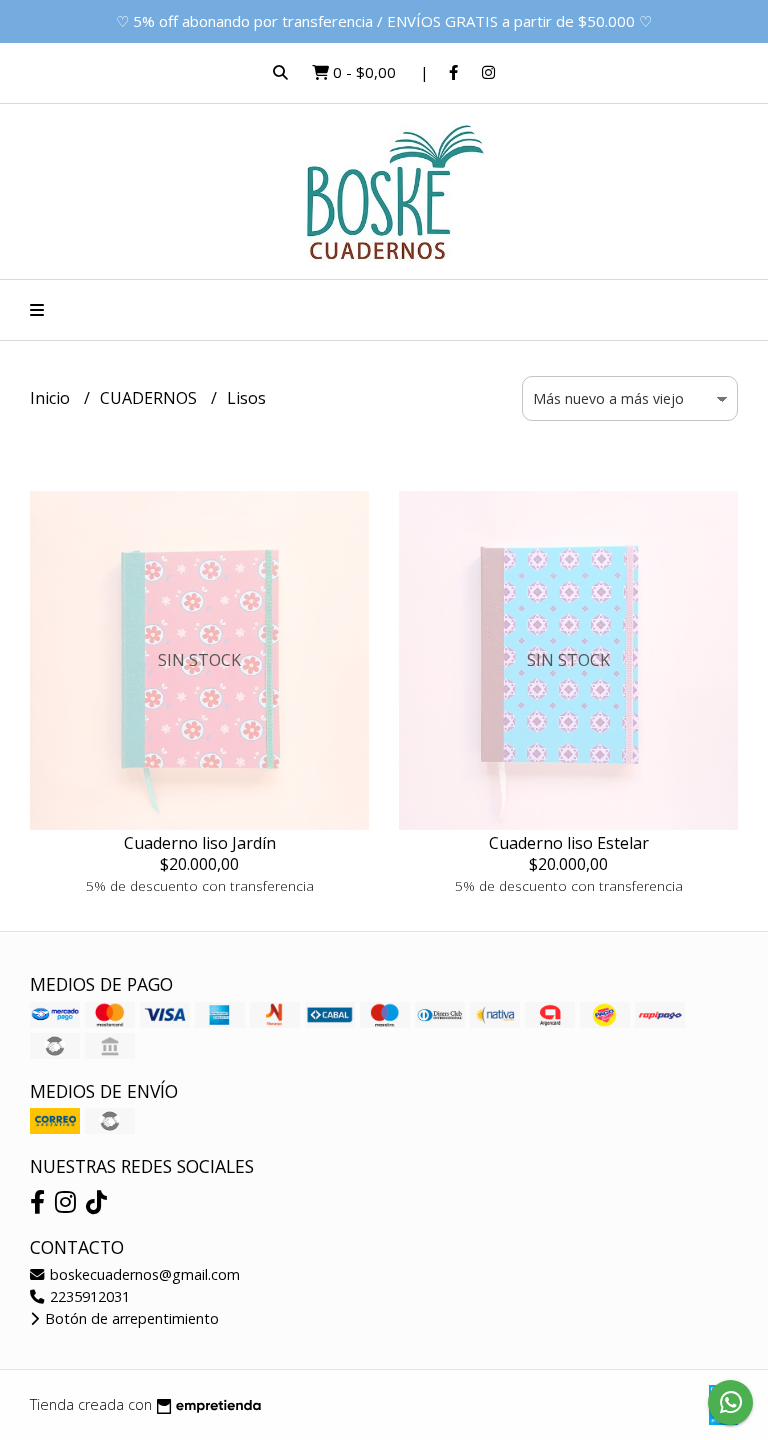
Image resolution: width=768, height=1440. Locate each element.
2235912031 (88, 1296)
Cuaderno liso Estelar (569, 843)
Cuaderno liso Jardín (200, 843)
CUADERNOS (150, 398)
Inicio (52, 398)
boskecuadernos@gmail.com (143, 1274)
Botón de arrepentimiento (130, 1318)
